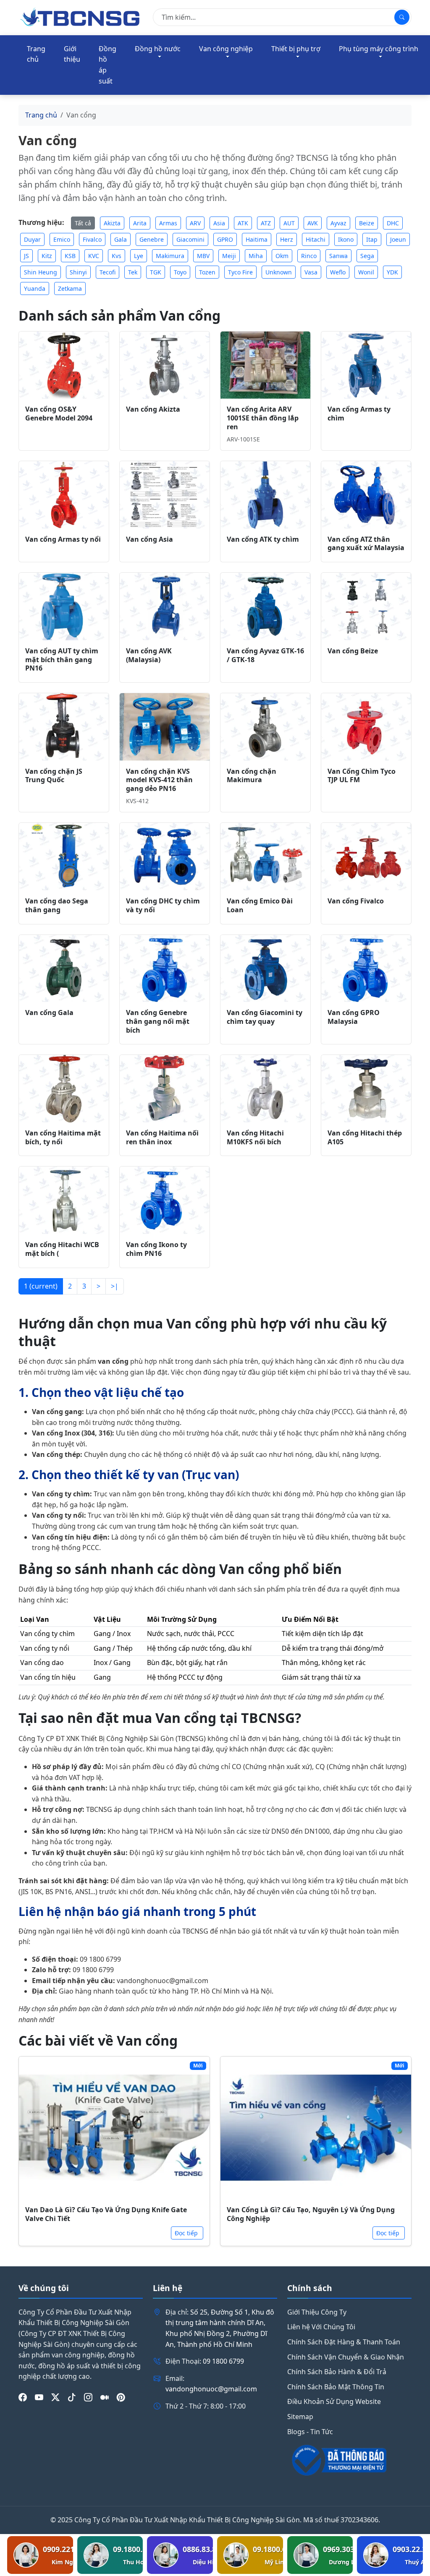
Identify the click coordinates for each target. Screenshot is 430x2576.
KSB (70, 256)
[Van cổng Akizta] (165, 365)
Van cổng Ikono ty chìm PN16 (156, 1249)
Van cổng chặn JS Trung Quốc (54, 776)
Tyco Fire (240, 272)
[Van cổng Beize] (366, 607)
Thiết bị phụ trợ (296, 49)
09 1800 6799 (223, 2361)
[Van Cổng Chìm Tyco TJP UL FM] (366, 727)
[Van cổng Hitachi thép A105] (366, 1089)
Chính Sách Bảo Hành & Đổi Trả (337, 2372)
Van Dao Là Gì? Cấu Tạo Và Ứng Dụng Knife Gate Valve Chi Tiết (106, 2214)
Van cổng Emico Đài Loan (260, 905)
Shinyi (78, 272)
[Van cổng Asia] (165, 495)
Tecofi (107, 272)
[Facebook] (23, 2397)
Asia (219, 223)
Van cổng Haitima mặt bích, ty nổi (63, 1137)
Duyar (32, 239)
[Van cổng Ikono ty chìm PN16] (165, 1200)
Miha (256, 256)
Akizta (112, 223)
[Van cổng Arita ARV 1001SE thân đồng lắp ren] (265, 365)
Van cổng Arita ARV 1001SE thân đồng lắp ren (263, 418)
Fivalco (92, 239)
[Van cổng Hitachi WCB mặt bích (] (64, 1200)
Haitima (257, 239)
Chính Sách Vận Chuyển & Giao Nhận (346, 2357)
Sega (367, 256)
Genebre (152, 239)
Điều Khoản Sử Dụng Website (334, 2401)
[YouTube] (39, 2397)
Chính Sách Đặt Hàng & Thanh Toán (344, 2342)
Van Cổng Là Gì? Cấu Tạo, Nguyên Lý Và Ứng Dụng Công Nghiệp (311, 2214)
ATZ (266, 223)
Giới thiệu (72, 54)
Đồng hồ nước (158, 49)
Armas (168, 223)
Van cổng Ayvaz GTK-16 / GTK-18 (265, 655)
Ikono (346, 239)
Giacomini (190, 239)
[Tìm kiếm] (402, 17)
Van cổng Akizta (153, 409)
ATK (243, 223)
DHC (393, 223)
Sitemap (300, 2417)
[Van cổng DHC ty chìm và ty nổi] (165, 857)
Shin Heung (41, 272)
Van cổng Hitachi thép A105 (365, 1137)
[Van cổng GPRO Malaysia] (366, 969)
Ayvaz (338, 223)
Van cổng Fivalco (356, 901)
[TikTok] (72, 2397)
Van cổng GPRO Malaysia (354, 1017)
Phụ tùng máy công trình (379, 49)
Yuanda (35, 288)
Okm (282, 256)
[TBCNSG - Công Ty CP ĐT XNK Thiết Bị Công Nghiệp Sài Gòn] (81, 17)
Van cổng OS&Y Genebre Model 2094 (59, 414)
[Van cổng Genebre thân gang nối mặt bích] (165, 969)
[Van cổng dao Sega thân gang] (64, 857)
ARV (195, 223)
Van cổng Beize (353, 651)
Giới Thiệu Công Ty (317, 2312)
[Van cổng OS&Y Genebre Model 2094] (64, 365)
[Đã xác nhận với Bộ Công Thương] (349, 2460)
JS (26, 256)
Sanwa (338, 256)
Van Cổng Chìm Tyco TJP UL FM (362, 776)
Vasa (311, 272)
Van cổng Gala (49, 1013)
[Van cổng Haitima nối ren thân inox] (165, 1089)
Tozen (207, 272)
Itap (372, 239)
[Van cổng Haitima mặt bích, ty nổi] (64, 1089)
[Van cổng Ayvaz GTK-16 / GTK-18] (265, 607)
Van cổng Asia (149, 539)
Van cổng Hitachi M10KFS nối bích (255, 1137)
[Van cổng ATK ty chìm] (265, 495)
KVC (94, 256)
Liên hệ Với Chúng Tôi (321, 2327)
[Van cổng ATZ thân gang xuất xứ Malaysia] (366, 495)
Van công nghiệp (226, 49)
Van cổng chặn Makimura (252, 776)
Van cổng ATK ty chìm (263, 539)
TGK (156, 272)
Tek (133, 272)
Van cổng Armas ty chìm (359, 414)
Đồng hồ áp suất (107, 65)
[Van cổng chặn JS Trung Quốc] (64, 727)
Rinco (309, 256)
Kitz (47, 256)
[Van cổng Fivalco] (366, 857)
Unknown (279, 272)
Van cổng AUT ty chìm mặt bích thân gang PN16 (62, 660)
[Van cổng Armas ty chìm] (366, 365)
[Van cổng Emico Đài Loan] (265, 857)
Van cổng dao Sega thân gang (57, 905)
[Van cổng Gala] (64, 969)
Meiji (229, 256)
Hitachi (316, 239)
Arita (140, 223)
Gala (121, 239)
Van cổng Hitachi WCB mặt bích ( (62, 1249)
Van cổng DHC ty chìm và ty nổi (163, 905)
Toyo (180, 272)
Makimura (170, 256)
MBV (203, 256)
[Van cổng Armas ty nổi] (64, 495)
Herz (287, 239)
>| (115, 1286)
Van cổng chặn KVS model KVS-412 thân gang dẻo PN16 (159, 780)
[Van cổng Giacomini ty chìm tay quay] (265, 969)
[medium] (105, 2397)
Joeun (398, 239)
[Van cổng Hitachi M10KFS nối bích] (265, 1089)
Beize (367, 223)
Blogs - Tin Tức (310, 2432)
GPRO (225, 239)
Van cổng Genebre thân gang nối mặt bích (158, 1021)
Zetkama (70, 288)
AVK (313, 223)
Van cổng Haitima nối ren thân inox (162, 1137)
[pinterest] (121, 2397)
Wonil (366, 272)
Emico (62, 239)
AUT (289, 223)
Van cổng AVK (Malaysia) (149, 655)
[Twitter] (55, 2397)
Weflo (338, 272)
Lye (139, 256)
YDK (392, 272)
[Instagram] (88, 2397)
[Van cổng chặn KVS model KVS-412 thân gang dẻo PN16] (165, 727)
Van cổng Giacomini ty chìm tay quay (265, 1017)
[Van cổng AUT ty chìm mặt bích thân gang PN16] (64, 607)
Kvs (117, 256)
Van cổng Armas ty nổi (63, 539)
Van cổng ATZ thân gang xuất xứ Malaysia (366, 544)
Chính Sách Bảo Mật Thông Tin (336, 2387)
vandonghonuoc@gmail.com (211, 2389)
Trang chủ (36, 54)
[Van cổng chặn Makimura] (265, 727)
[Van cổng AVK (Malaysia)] (165, 607)
